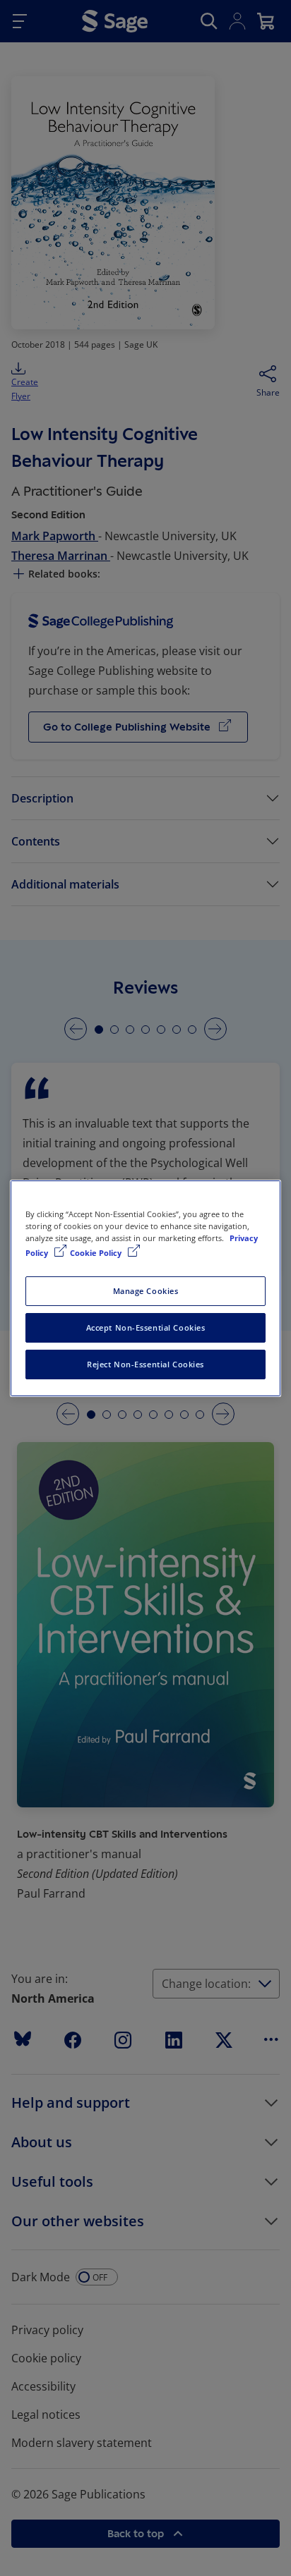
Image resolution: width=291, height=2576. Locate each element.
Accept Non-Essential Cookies (146, 1327)
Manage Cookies (146, 1291)
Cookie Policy (97, 1253)
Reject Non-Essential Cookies (145, 1364)
